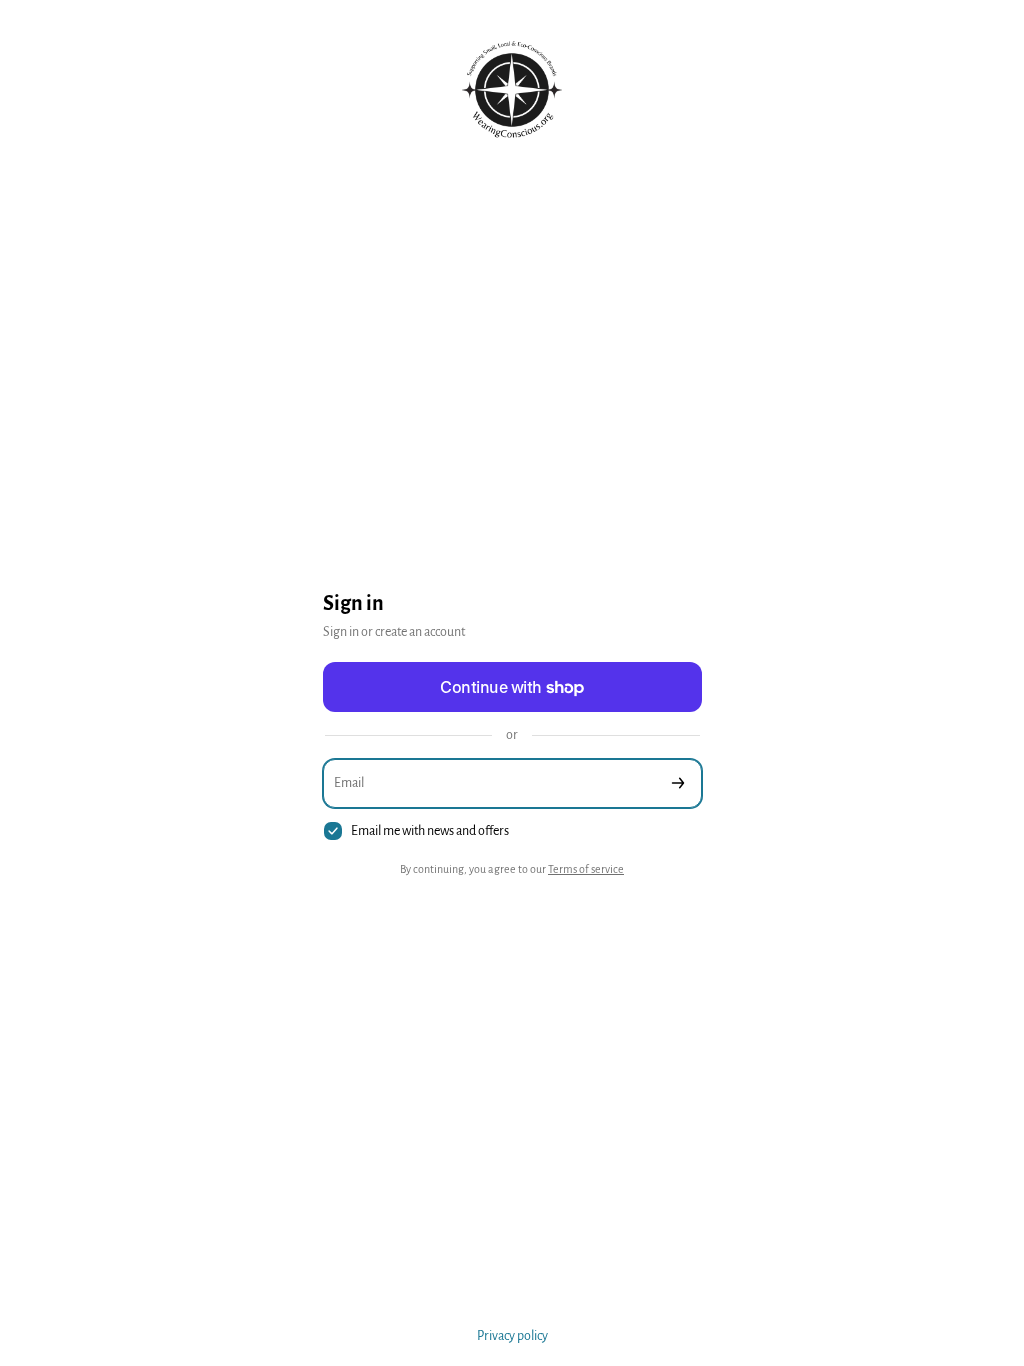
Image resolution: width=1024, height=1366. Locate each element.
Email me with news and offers (430, 831)
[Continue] (678, 783)
